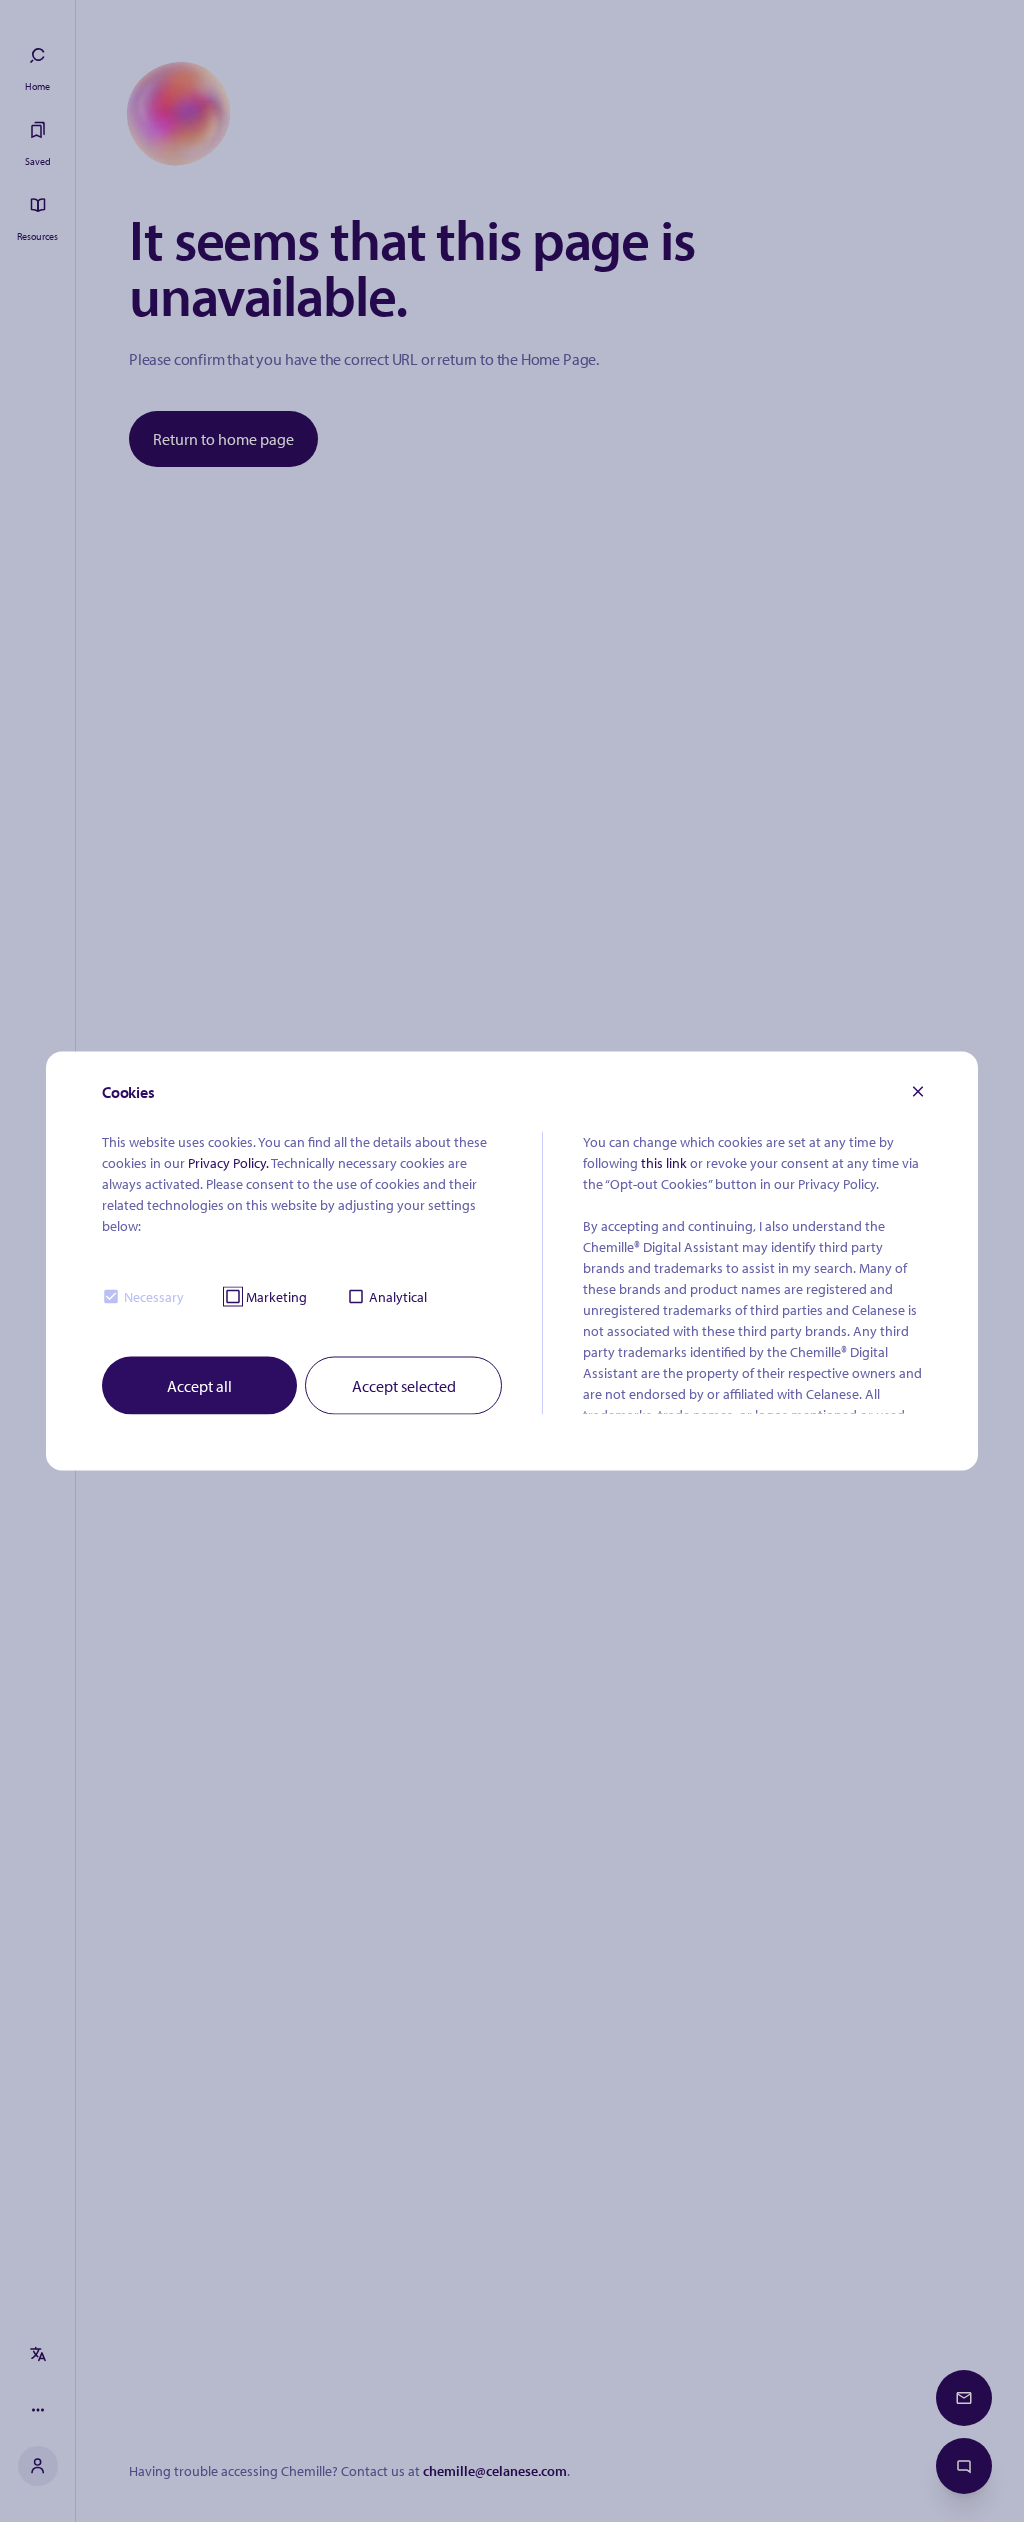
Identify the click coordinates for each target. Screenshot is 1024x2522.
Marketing (276, 1296)
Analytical (398, 1296)
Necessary (154, 1296)
